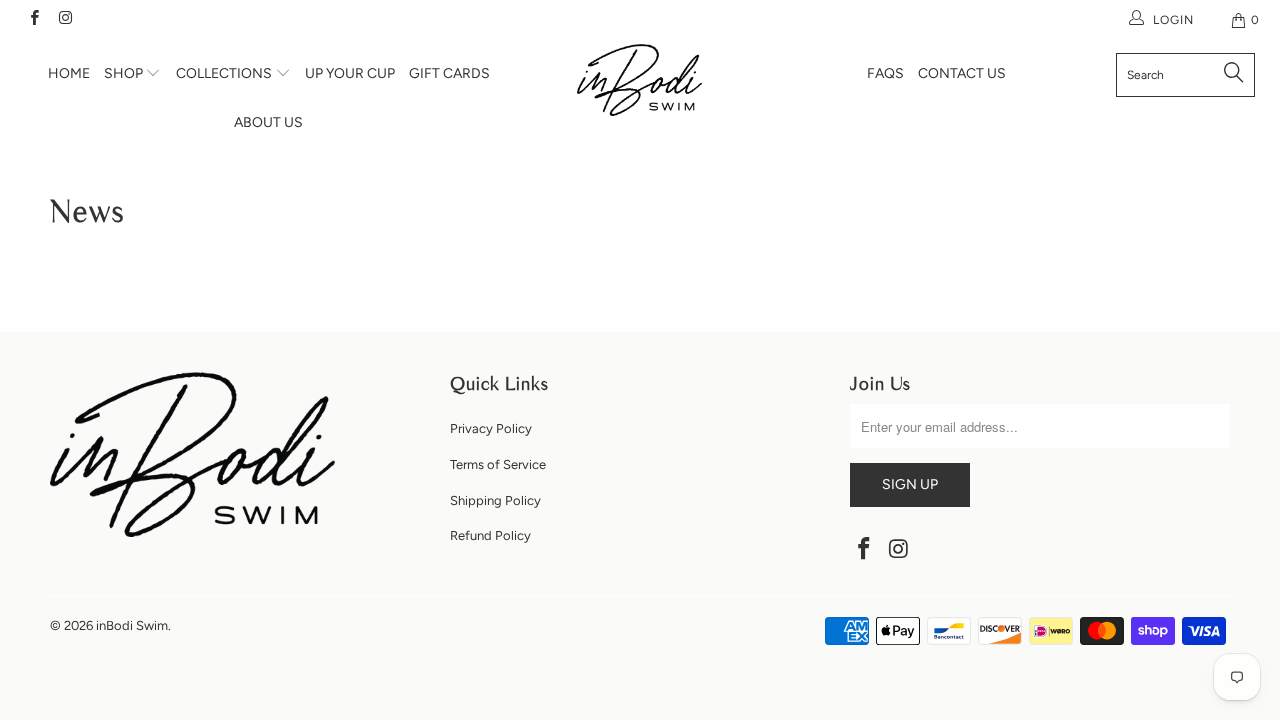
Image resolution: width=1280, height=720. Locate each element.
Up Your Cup (350, 73)
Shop (125, 73)
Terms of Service (498, 464)
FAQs (885, 73)
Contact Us (962, 73)
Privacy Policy (491, 428)
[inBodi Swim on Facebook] (33, 20)
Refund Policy (490, 535)
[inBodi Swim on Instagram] (64, 20)
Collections (225, 73)
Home (69, 73)
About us (268, 122)
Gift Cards (449, 73)
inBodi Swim (132, 625)
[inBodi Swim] (640, 80)
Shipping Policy (495, 500)
